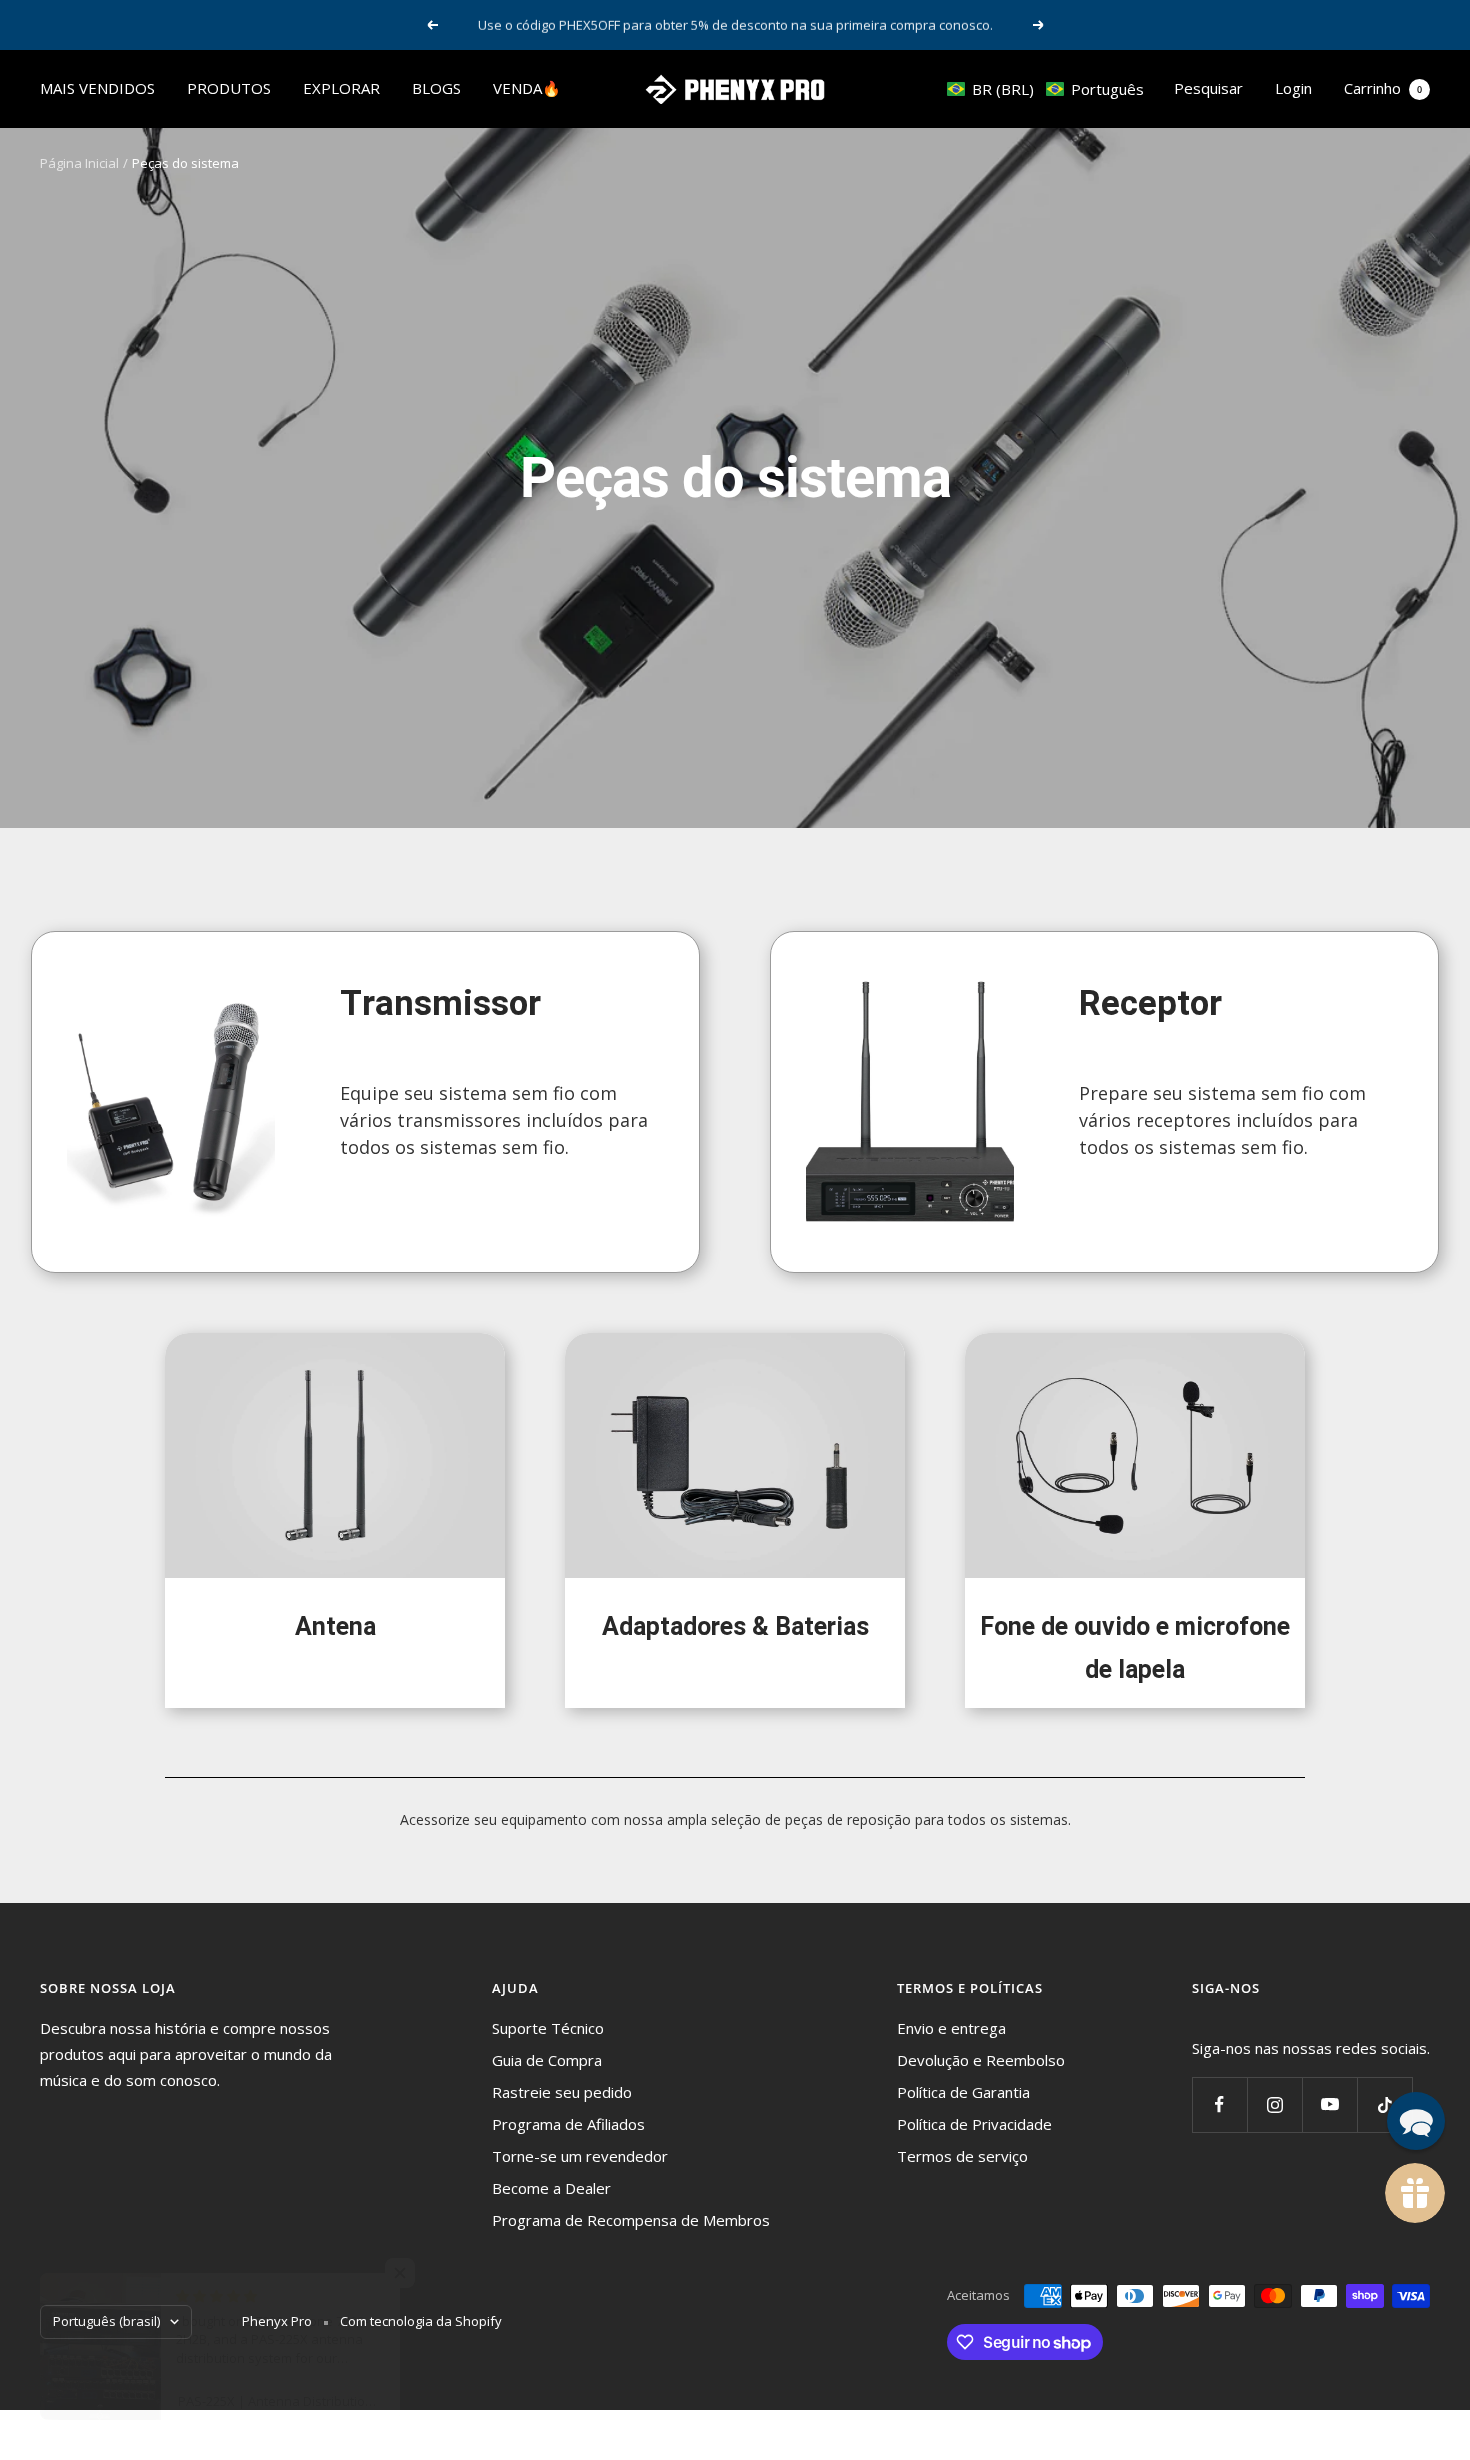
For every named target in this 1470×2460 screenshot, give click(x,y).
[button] (1045, 89)
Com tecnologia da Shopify (421, 2321)
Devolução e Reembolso (981, 2060)
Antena (335, 1626)
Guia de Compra (547, 2060)
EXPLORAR (341, 88)
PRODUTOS (229, 88)
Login (1293, 88)
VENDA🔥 (527, 88)
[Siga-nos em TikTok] (1384, 2104)
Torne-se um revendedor (580, 2156)
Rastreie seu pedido (562, 2092)
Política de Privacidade (974, 2124)
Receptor (1150, 1003)
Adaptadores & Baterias (735, 1626)
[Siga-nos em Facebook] (1219, 2104)
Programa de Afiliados (568, 2124)
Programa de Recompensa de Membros (631, 2220)
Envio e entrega (951, 2028)
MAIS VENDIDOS (97, 88)
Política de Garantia (963, 2092)
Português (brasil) (106, 2321)
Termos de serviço (962, 2156)
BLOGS (436, 88)
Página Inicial (79, 163)
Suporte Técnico (548, 2028)
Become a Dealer (551, 2188)
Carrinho (1383, 88)
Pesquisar (1208, 88)
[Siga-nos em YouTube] (1329, 2104)
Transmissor (440, 1003)
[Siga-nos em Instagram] (1274, 2104)
